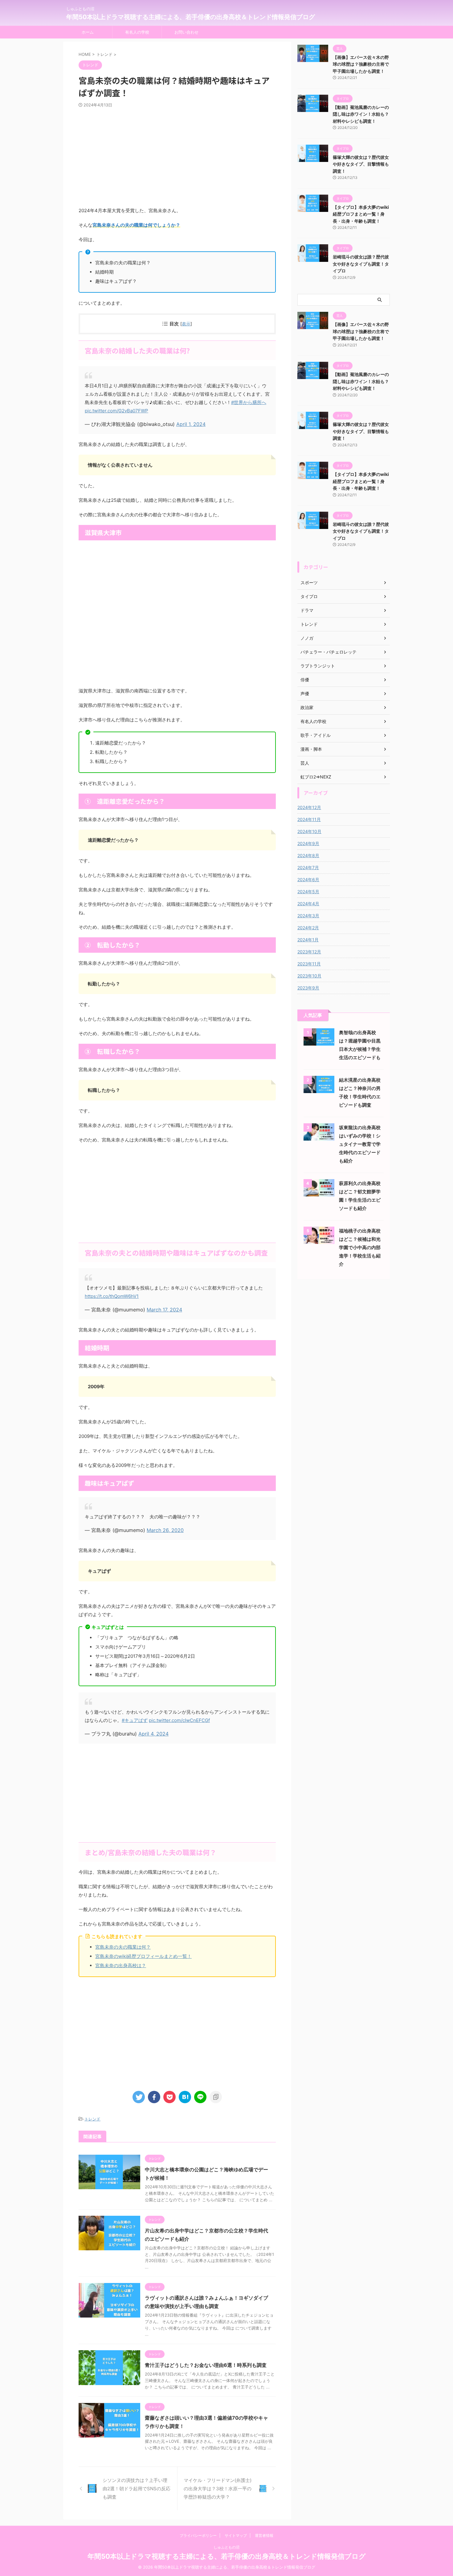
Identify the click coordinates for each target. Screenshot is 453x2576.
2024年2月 (308, 928)
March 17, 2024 (164, 1310)
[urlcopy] (216, 2097)
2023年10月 (309, 976)
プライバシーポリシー (198, 2535)
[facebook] (154, 2097)
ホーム (88, 32)
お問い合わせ (186, 32)
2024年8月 (308, 855)
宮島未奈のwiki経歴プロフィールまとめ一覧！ (143, 1956)
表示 (186, 324)
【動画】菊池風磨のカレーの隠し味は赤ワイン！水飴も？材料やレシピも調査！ (361, 114)
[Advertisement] (177, 157)
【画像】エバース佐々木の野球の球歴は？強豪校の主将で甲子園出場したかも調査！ (361, 64)
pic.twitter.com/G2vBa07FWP (116, 411)
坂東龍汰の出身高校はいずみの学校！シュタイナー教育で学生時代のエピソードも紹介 (360, 1144)
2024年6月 (308, 879)
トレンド (92, 2119)
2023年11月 (309, 964)
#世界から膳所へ (249, 402)
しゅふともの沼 (226, 2547)
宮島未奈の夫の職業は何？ (123, 1947)
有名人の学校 (137, 32)
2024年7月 (308, 867)
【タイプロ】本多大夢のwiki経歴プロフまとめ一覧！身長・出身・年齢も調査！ (361, 214)
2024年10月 (309, 831)
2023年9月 (308, 988)
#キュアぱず (135, 1720)
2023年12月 (309, 952)
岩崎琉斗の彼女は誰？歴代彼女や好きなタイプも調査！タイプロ (361, 264)
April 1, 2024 (191, 424)
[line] (200, 2097)
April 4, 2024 (153, 1734)
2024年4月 (308, 904)
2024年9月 (308, 843)
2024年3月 (308, 916)
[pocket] (169, 2097)
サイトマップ (236, 2535)
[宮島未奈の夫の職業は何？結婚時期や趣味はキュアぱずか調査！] (185, 2097)
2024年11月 (309, 819)
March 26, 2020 (165, 1530)
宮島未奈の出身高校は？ (121, 1965)
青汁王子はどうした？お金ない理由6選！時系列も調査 (206, 2365)
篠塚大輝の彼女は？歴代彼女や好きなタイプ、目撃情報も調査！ (361, 164)
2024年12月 (309, 807)
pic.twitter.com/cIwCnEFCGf (179, 1720)
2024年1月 (308, 940)
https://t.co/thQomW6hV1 (112, 1296)
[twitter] (139, 2097)
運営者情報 (264, 2535)
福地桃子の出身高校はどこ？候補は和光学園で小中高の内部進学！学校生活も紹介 (360, 1247)
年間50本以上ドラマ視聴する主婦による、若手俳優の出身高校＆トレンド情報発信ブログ (191, 17)
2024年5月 (308, 892)
